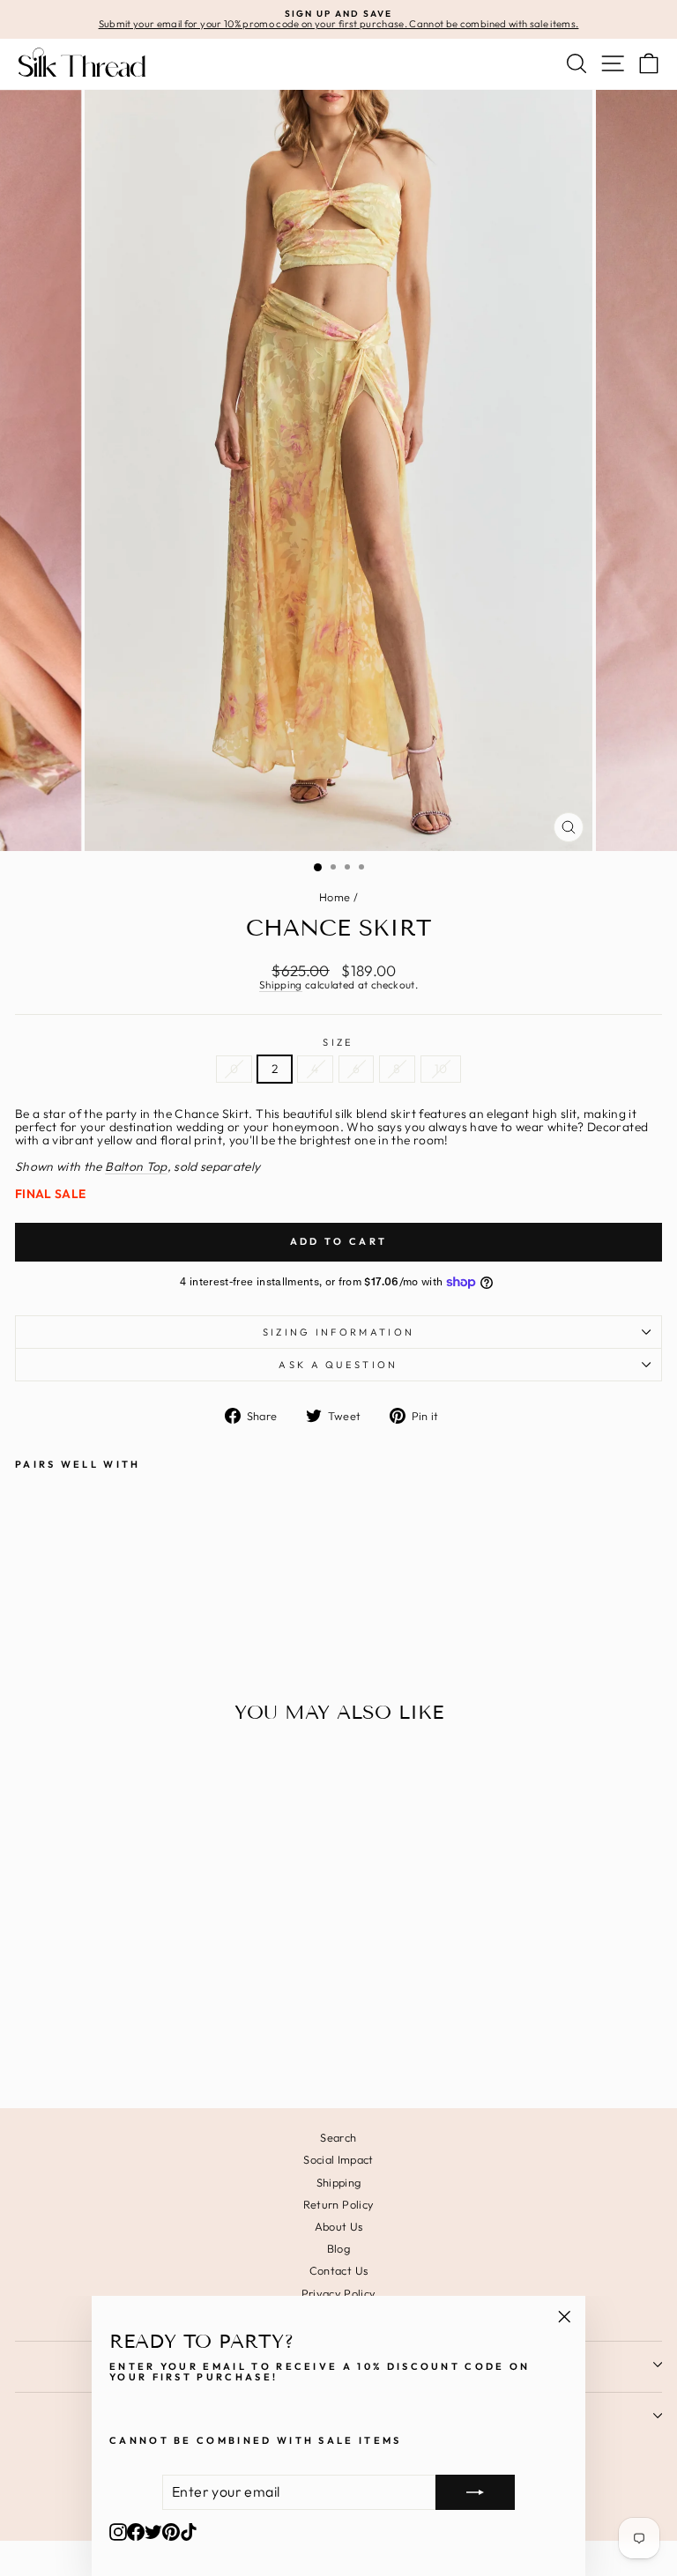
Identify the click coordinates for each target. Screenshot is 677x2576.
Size (338, 1042)
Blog (338, 2248)
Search (338, 2137)
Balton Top (136, 1167)
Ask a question (338, 1365)
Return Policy (339, 2204)
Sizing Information (339, 1332)
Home (335, 897)
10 (441, 1069)
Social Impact (338, 2159)
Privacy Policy (339, 2293)
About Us (339, 2226)
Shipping (281, 985)
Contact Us (338, 2270)
